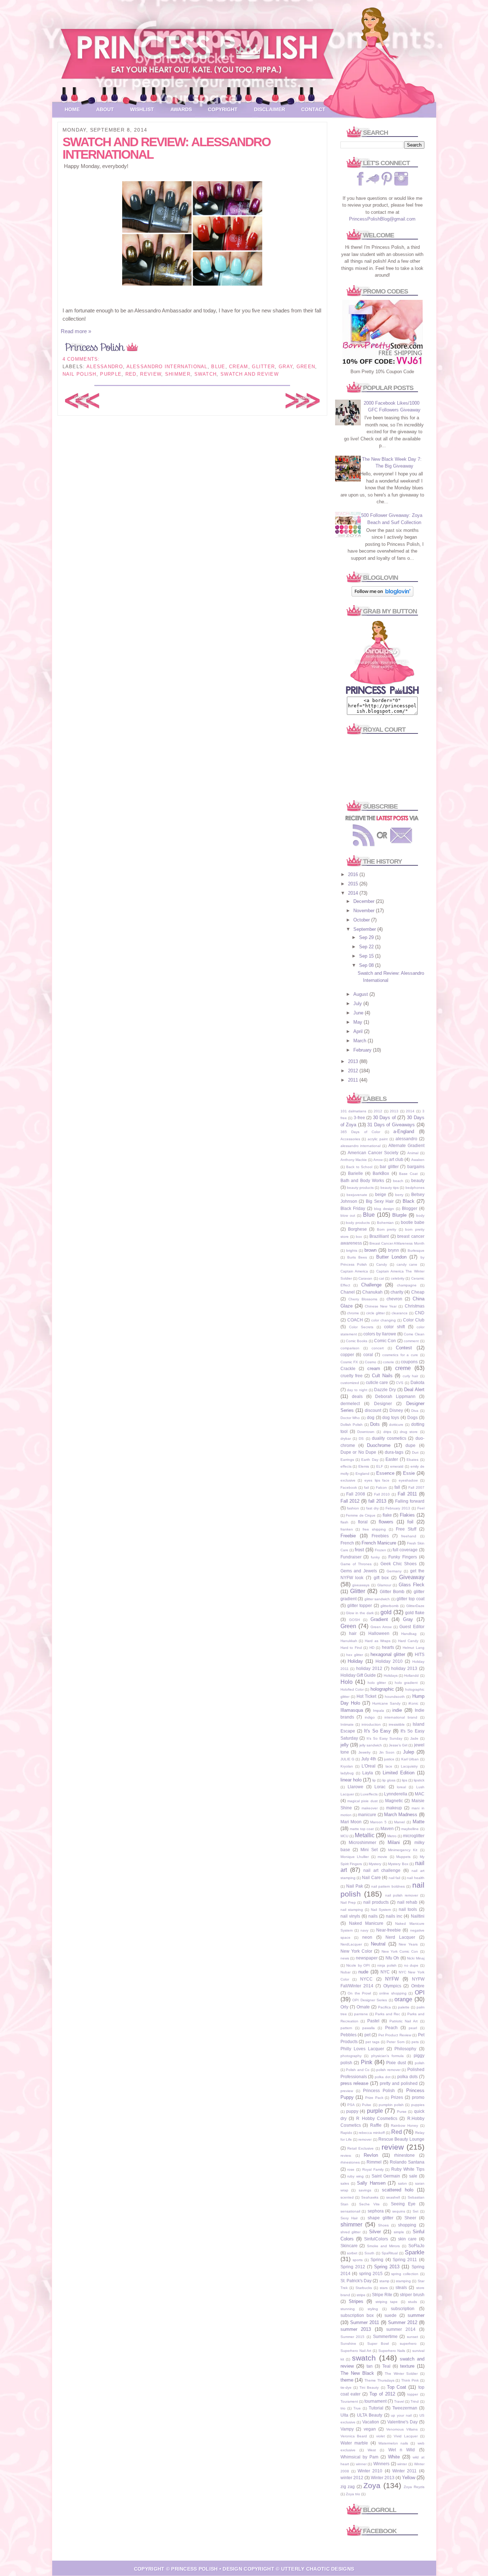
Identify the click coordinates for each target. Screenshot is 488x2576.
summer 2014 (401, 2329)
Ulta (344, 2415)
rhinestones (350, 2162)
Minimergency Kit (403, 1850)
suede (390, 2315)
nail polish (79, 374)
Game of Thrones (356, 1564)
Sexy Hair (349, 2218)
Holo (347, 1682)
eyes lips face (377, 1480)
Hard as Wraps (378, 1641)
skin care (407, 2239)
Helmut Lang (414, 1648)
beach (398, 1181)
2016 (354, 874)
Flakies (407, 1515)
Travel (399, 2401)
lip (374, 1780)
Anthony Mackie (354, 1160)
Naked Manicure (366, 1923)
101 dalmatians (353, 1111)
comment (411, 1341)
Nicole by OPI (358, 1965)
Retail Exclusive (360, 2148)
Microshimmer (362, 1842)
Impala (379, 1710)
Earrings (347, 1460)
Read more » (76, 331)
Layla (368, 1773)
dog (371, 1417)
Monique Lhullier (355, 1857)
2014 (354, 893)
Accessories (350, 1139)
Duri (415, 1452)
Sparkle (415, 2252)
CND (420, 1313)
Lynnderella (396, 1794)
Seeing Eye (403, 2204)
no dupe (411, 1965)
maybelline (410, 1829)
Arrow (378, 1160)
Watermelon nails (393, 2443)
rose (351, 2169)
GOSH (354, 1620)
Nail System (381, 1910)
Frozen (380, 1550)
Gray (286, 367)
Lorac (380, 1787)
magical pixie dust (362, 1801)
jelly (345, 1745)
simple (399, 2232)
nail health (415, 1878)
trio (343, 2408)
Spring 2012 (353, 2267)
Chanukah (372, 1292)
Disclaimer (270, 109)
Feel (421, 1508)
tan (370, 2366)
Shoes (383, 2225)
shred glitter (351, 2232)
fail (366, 1487)
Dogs (412, 1417)
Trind (415, 2401)
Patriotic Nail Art (404, 2021)
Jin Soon (387, 1752)
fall (397, 1487)
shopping (407, 2225)
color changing (384, 1320)
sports (358, 2260)
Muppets (403, 1857)
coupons (409, 1362)
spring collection (405, 2274)
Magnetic (394, 1801)
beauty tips (390, 1188)
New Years (408, 1944)
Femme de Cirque (361, 1515)
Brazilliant (379, 1236)
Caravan (365, 1278)
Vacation (371, 2422)
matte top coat (362, 1829)
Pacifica (384, 2007)
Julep (409, 1752)
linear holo (351, 1780)
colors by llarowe (380, 1334)
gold (386, 1612)
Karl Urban (410, 1759)
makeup (394, 1808)
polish (420, 2063)
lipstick (419, 1780)
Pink (367, 2062)
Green (306, 367)
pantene (361, 2014)
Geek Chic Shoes (399, 1564)
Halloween (379, 1633)
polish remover (388, 2070)
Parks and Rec (388, 2014)
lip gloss (389, 1780)
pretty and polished (399, 2083)
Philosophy (405, 2049)
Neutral (378, 1944)
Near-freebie (389, 1930)
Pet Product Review (395, 2035)
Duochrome (379, 1445)
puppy (352, 2111)
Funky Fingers (403, 1557)
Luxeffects (369, 1794)
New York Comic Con (400, 1951)
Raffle (376, 2125)
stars (384, 2288)
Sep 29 (367, 937)
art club (396, 1159)
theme (347, 2380)
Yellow (409, 2478)
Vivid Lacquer (406, 2436)
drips (387, 1432)
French (347, 1543)
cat (382, 1278)
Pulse (367, 2105)
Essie (409, 1473)
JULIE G (347, 1759)
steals (401, 2287)
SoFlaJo (416, 2246)
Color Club (414, 1320)
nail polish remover (402, 1895)
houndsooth (395, 1697)
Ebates (412, 1460)
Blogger (410, 1208)
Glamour (384, 1585)
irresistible (397, 1724)
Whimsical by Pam (359, 2457)
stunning (348, 2309)
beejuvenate (357, 1195)
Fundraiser (351, 1557)
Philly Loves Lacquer (362, 2049)
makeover (370, 1808)
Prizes (397, 2097)
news (345, 1958)
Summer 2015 (353, 2337)
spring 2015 (371, 2273)
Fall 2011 (407, 1494)
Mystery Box (398, 1864)
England (362, 1474)
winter (402, 2464)
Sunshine (348, 2343)
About (105, 109)
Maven (387, 1828)
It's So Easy (377, 1731)
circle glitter (375, 1313)
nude (363, 1972)
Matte (419, 1822)
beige (381, 1194)
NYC (385, 1972)
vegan (370, 2429)
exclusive (348, 1480)
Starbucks (364, 2288)
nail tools (408, 1909)
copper (347, 1354)
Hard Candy (408, 1641)
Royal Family (373, 2169)
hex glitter (355, 1655)
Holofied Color (352, 1689)
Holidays (391, 1675)
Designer (383, 1403)
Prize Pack (374, 2098)
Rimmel (374, 2162)
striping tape (387, 2302)
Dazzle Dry (385, 1390)
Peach (391, 2028)
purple (111, 374)
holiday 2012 (369, 1668)
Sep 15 (367, 956)
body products (358, 1223)
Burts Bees (357, 1257)
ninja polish (387, 1965)
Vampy (347, 2429)
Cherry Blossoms (363, 1299)
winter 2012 (352, 2478)
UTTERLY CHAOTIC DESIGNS (318, 2569)
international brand (401, 1717)
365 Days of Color (360, 1132)
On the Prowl (359, 1993)
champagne (407, 1285)
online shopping (393, 1993)
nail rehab (407, 1902)
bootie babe (413, 1222)
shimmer (178, 374)
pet (367, 2035)
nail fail (394, 1878)
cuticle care (377, 1382)
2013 (354, 1061)
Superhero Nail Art (356, 2351)
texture (407, 2366)
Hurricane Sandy (386, 1703)
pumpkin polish (391, 2105)
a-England (404, 1131)
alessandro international (167, 367)
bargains (416, 1166)
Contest (404, 1348)
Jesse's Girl (398, 1745)
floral (363, 1522)
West (372, 2450)
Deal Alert (414, 1390)
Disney (396, 1410)
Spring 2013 (387, 2267)
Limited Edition (399, 1773)
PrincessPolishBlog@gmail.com (382, 219)
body (420, 1215)
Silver (375, 2232)
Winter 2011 (404, 2471)
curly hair (410, 1376)
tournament (375, 2401)
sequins (399, 2211)
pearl (413, 2028)
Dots (375, 1424)
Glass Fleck (412, 1585)
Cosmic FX (349, 1362)
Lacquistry (409, 1766)
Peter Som (395, 2042)
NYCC (366, 1979)
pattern (346, 2028)
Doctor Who (350, 1418)
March (360, 1041)
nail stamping (352, 1910)
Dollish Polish (352, 1425)
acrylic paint (378, 1139)
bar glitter (389, 1166)
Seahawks (370, 2197)
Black (409, 1201)
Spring (377, 2259)
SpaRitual (390, 2253)
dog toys (391, 1417)
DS (361, 1438)
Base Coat (408, 1174)
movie (382, 1857)
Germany (394, 1571)
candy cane (407, 1264)
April (359, 1031)
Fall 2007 (416, 1487)
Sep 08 (367, 965)
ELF (380, 1466)
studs (412, 2302)
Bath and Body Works (362, 1180)
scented (347, 2197)
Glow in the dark (360, 1613)
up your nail (401, 2415)
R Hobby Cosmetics (377, 2118)
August (361, 994)
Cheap (418, 1292)
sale (413, 2176)
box (359, 1237)
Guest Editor (412, 1626)
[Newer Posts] (82, 407)
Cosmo (370, 1362)
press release (355, 2083)
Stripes (356, 2301)
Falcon (381, 1487)
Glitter (263, 367)
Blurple (399, 1215)
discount (373, 1410)
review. (346, 2155)
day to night (357, 1390)
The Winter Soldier (401, 2374)
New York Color (357, 1951)
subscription (403, 2308)
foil (410, 1522)
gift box (381, 1578)
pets (415, 2042)
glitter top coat (410, 1599)
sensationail (350, 2211)
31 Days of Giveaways (391, 1125)
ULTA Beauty (370, 2415)
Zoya (372, 2485)
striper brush (412, 2295)
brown (370, 1250)
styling (373, 2309)
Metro (392, 1836)
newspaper (367, 1958)
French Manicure (379, 1543)
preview (347, 2091)
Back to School (359, 1167)
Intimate (347, 1724)
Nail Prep (348, 1902)
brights (352, 1250)
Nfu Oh (392, 1958)
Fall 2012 (350, 1501)
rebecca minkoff (372, 2133)
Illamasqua (352, 1710)
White (394, 2457)
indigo (370, 1717)
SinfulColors (376, 2239)
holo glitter (377, 1683)
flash (344, 1522)
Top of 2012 (382, 2394)
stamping (403, 2281)
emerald (397, 1466)
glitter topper (360, 1605)
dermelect (350, 1403)
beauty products (360, 1188)
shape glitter (380, 2218)
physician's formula (388, 2056)
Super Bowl (378, 2343)
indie (397, 1710)
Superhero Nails (392, 2351)
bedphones (415, 1188)
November (365, 911)
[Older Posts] (303, 407)
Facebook (349, 1487)
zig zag (348, 2486)
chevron (394, 1299)
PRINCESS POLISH (194, 2569)
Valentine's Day (402, 2422)
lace (389, 1766)
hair (353, 1633)
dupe (410, 1445)
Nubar (345, 1972)
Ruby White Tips (408, 2169)
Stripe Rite (382, 2295)
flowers (386, 1522)
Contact (313, 109)
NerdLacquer (351, 1944)
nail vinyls (350, 1916)
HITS (420, 1654)
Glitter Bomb (392, 1591)
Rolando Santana (407, 2162)
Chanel (348, 1292)
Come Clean (414, 1334)
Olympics (392, 1986)
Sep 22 (367, 947)
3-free (359, 1118)
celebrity (398, 1278)
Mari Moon (351, 1822)
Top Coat (397, 2387)
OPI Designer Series (370, 2000)
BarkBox (381, 1173)
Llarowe (355, 1787)
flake (387, 1515)
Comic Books (357, 1341)
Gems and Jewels (359, 1571)
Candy (382, 1264)
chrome (353, 1313)
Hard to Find (351, 1648)
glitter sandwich (377, 1599)
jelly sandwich (371, 1745)
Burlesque (416, 1250)
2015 (354, 884)
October (362, 920)
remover (365, 2139)
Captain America (354, 1271)
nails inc (394, 1916)
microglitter (414, 1836)
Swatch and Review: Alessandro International (166, 148)
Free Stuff (406, 1529)
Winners (381, 2464)
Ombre (418, 1986)
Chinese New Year (381, 1306)
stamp (384, 2281)
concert (378, 1348)
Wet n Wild (402, 2450)
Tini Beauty (369, 2387)
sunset (412, 2337)
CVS (400, 1383)
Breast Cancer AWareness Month (397, 1243)
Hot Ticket (366, 1696)
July (358, 1003)
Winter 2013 (383, 2478)
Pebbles (348, 2035)
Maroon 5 (378, 1822)
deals (357, 1396)
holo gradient (406, 1683)
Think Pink (410, 2380)
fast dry (372, 1508)
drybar (346, 1438)
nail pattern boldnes (388, 1886)
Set (415, 2211)
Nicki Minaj (416, 1958)
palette (404, 2007)
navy (364, 1930)
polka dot (383, 2077)
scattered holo (398, 2190)
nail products (376, 1902)
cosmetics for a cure (400, 1355)
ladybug (347, 1773)
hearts (388, 1647)
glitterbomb (390, 1606)
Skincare (349, 2246)
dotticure (396, 1425)
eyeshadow (408, 1480)
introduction (371, 1724)
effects (346, 1466)
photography (351, 2056)
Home (72, 109)
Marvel (399, 1822)
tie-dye (346, 2387)
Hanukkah (349, 1641)
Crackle (348, 1368)
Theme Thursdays (379, 2380)
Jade (414, 1738)
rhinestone (404, 2155)
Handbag (409, 1634)
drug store (409, 1432)
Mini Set (369, 1850)
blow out (348, 1215)
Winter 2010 (370, 2471)
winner (361, 2464)
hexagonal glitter (388, 1654)
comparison (350, 1348)
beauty (418, 1180)
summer (416, 2315)
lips (405, 1780)
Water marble (354, 2443)
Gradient (379, 1619)
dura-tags (394, 1452)
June (359, 1013)
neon (367, 1937)
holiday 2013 (404, 1668)
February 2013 (398, 1508)
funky (375, 1557)
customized (350, 1383)
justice (389, 1759)
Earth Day (370, 1460)
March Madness (401, 1814)
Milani (394, 1842)
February (363, 1050)
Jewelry (364, 1752)
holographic (382, 1689)
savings (365, 2190)
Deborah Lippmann (395, 1396)
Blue (218, 367)
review (151, 374)
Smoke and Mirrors (383, 2246)
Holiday (355, 1661)
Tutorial (376, 2408)
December (365, 901)
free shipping (374, 1529)
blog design (384, 1209)
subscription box (357, 2315)
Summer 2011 (365, 2322)
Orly (344, 2007)
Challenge (371, 1285)
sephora (376, 2211)
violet (380, 2436)
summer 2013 (356, 2329)
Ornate (363, 2007)
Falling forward (410, 1501)
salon (402, 2183)
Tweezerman (405, 2408)
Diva (415, 1411)
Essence (385, 1473)
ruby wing (355, 2176)
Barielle (355, 1173)
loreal (401, 1787)
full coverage (405, 1550)
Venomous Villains (402, 2429)
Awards (181, 109)
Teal (386, 2366)
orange (403, 1999)
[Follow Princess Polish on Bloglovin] (382, 595)
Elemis (364, 1466)
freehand (409, 1536)
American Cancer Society (373, 1153)
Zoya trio (353, 2494)
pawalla (369, 2028)
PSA (351, 2105)
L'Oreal (369, 1766)
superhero (408, 2343)
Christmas (415, 1306)
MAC (420, 1794)
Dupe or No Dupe (358, 1452)
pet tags (372, 2042)
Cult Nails (382, 1376)
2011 (354, 1080)
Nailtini (418, 1916)
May (358, 1022)
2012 (354, 1071)
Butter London (391, 1257)
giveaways (361, 1585)
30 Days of (384, 1118)
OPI (420, 1992)
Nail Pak (355, 1886)
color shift (394, 1327)
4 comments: (81, 359)
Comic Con (385, 1341)
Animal (413, 1153)
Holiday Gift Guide (358, 1675)
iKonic (413, 1703)
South (369, 2253)
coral (368, 1354)
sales (345, 2183)
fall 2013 (377, 1501)
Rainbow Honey (404, 2125)
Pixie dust (396, 2063)
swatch (206, 374)
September (365, 929)
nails (373, 1916)
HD (372, 1648)
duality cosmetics (389, 1438)
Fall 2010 (382, 1494)
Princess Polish (379, 2090)
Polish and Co (358, 2070)
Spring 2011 (405, 2259)
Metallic (365, 1835)
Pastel (373, 2021)
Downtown (366, 1432)
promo (418, 2097)
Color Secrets (361, 1327)
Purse (402, 2112)
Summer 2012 (403, 2322)
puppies (418, 2105)
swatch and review (250, 374)
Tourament (349, 2401)
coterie (389, 1362)
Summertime (385, 2336)
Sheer (410, 2218)
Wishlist (142, 109)
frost (359, 1550)
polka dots (407, 2076)
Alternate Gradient (406, 1145)
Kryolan (347, 1766)
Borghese (357, 1229)
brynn (394, 1250)
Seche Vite (369, 2204)
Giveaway (412, 1577)
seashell (393, 2197)
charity (397, 1292)
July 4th (369, 1759)
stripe (361, 2295)
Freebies (380, 1536)
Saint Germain (386, 2176)
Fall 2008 (356, 1494)
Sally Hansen (371, 2183)
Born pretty (387, 1229)
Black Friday (353, 1208)
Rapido (346, 2133)
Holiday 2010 (389, 1661)
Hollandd (411, 1675)
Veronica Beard (354, 2436)
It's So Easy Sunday (384, 1738)
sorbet (352, 2253)
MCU (344, 1836)
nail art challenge (382, 1870)
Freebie (348, 1536)
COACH (355, 1320)
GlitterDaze (415, 1606)
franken (347, 1529)
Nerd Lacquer (400, 1937)
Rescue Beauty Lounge (401, 2139)
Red (131, 374)
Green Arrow (381, 1627)
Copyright (223, 109)
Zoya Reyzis (414, 2487)
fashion (353, 1508)
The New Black (357, 2373)
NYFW (392, 1979)
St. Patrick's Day (356, 2281)
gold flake (415, 1613)
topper (413, 2394)
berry (399, 1195)
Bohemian (385, 1223)
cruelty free (352, 1376)
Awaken (418, 1160)
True (357, 2408)
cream (239, 367)
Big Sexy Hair (380, 1201)
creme (403, 1368)
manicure (367, 1814)
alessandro (105, 367)
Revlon (371, 2155)
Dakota (417, 1382)
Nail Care (371, 1877)
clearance (400, 1313)
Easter (392, 1459)
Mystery (375, 1864)
